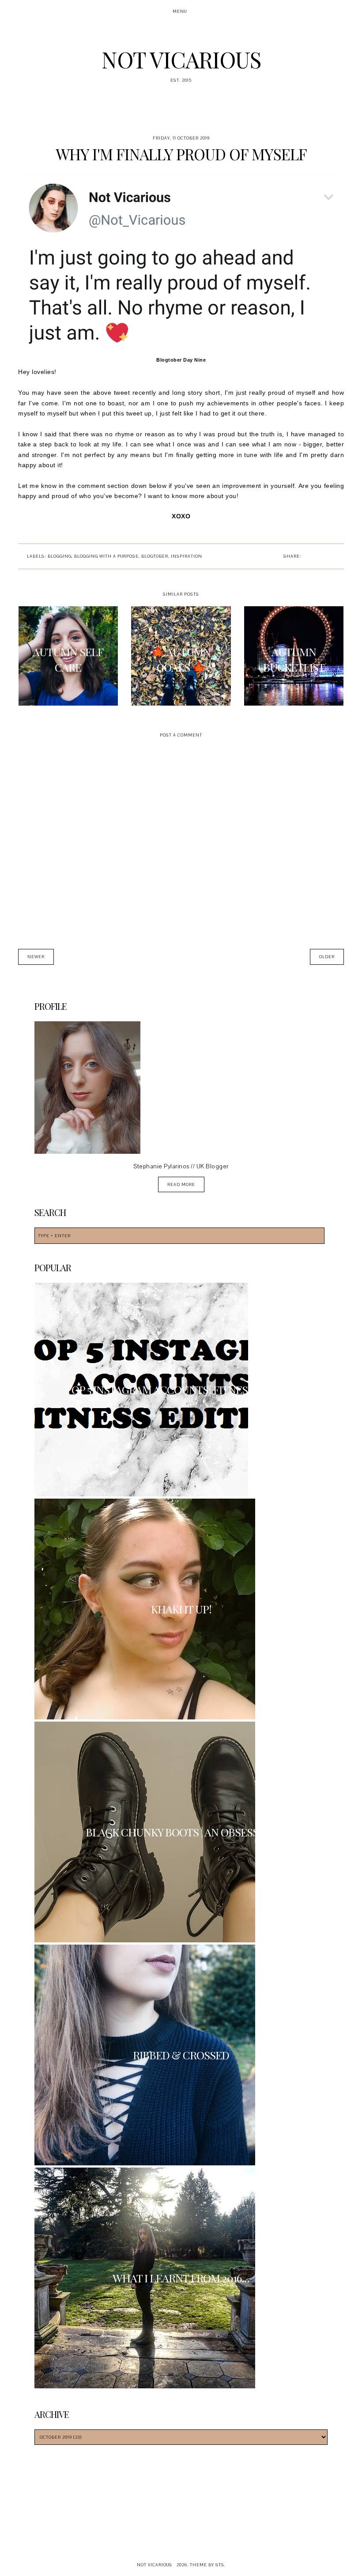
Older (327, 957)
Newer (36, 957)
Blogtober (155, 556)
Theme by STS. (208, 2565)
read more (181, 1184)
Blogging (60, 556)
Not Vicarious (181, 59)
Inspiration (187, 556)
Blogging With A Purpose (106, 556)
